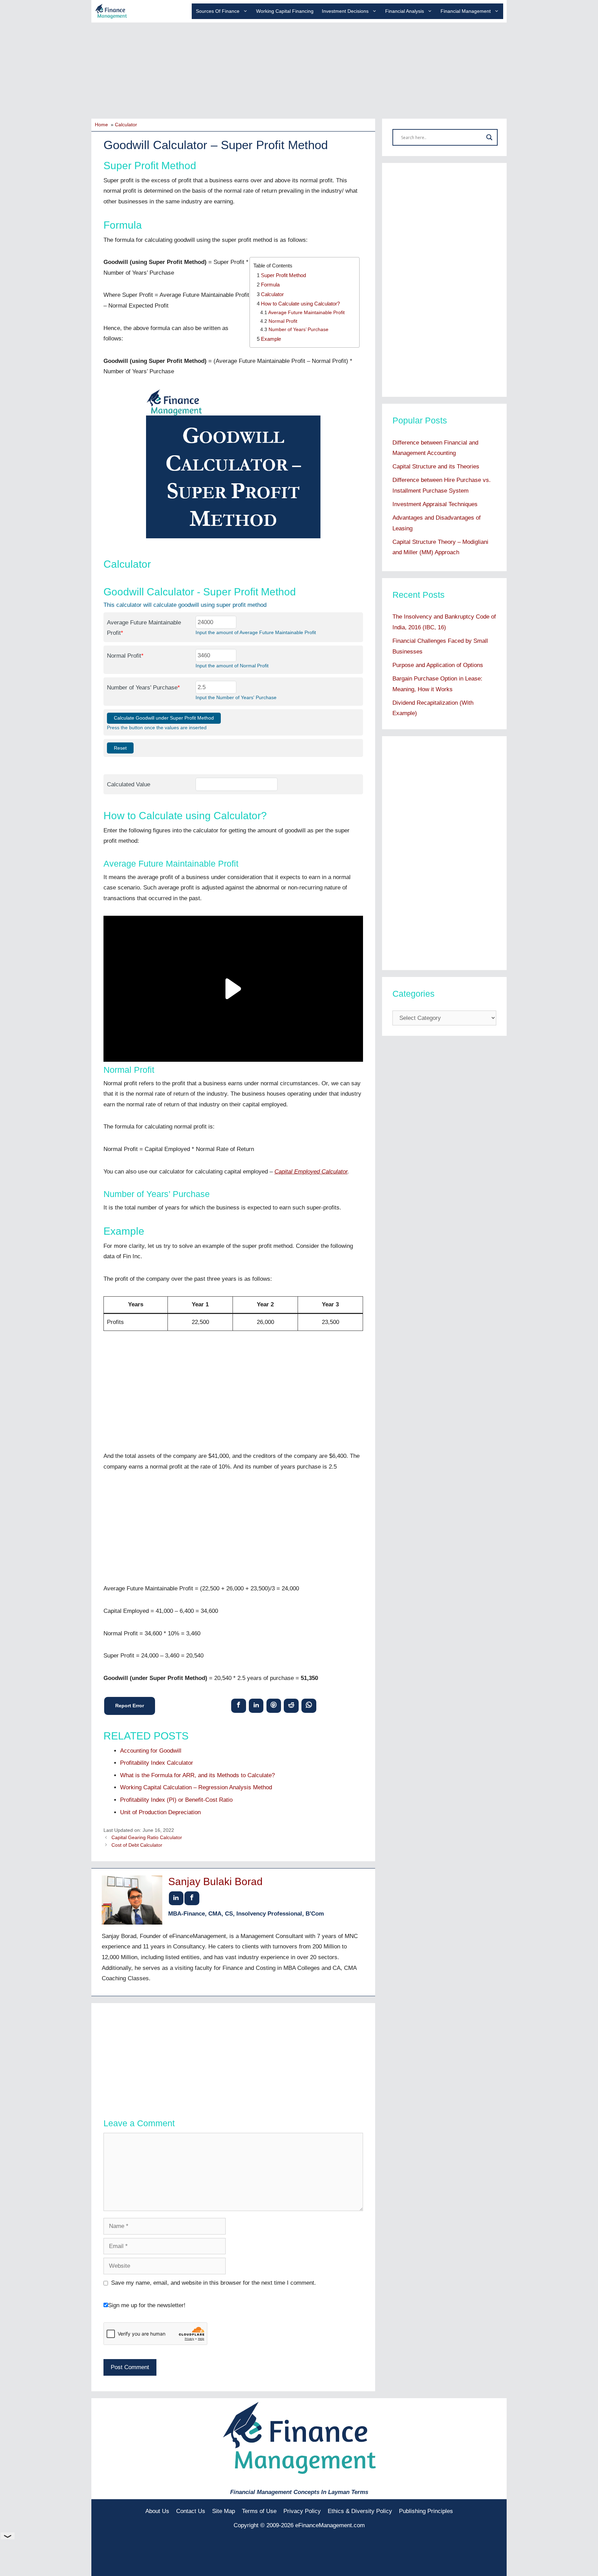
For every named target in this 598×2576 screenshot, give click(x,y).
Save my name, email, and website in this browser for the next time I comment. (214, 2283)
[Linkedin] (256, 1705)
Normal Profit (283, 321)
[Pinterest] (274, 1705)
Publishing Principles (426, 2511)
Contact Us (191, 2511)
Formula (270, 285)
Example (271, 339)
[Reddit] (291, 1705)
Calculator (272, 294)
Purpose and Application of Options (438, 665)
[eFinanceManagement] (111, 11)
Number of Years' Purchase (143, 688)
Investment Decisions (345, 11)
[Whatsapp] (309, 1705)
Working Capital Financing (285, 11)
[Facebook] (239, 1705)
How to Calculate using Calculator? (300, 304)
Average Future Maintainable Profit (306, 313)
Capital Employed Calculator (311, 1172)
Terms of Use (259, 2511)
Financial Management (466, 11)
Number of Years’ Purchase (298, 330)
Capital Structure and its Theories (436, 467)
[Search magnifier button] (489, 137)
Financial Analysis (405, 11)
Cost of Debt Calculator (137, 1845)
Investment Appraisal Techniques (435, 504)
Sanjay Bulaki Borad (215, 1881)
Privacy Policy (302, 2511)
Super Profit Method (283, 275)
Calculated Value (129, 784)
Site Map (224, 2511)
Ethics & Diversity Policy (360, 2511)
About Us (157, 2511)
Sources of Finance (218, 11)
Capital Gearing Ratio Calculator (147, 1837)
